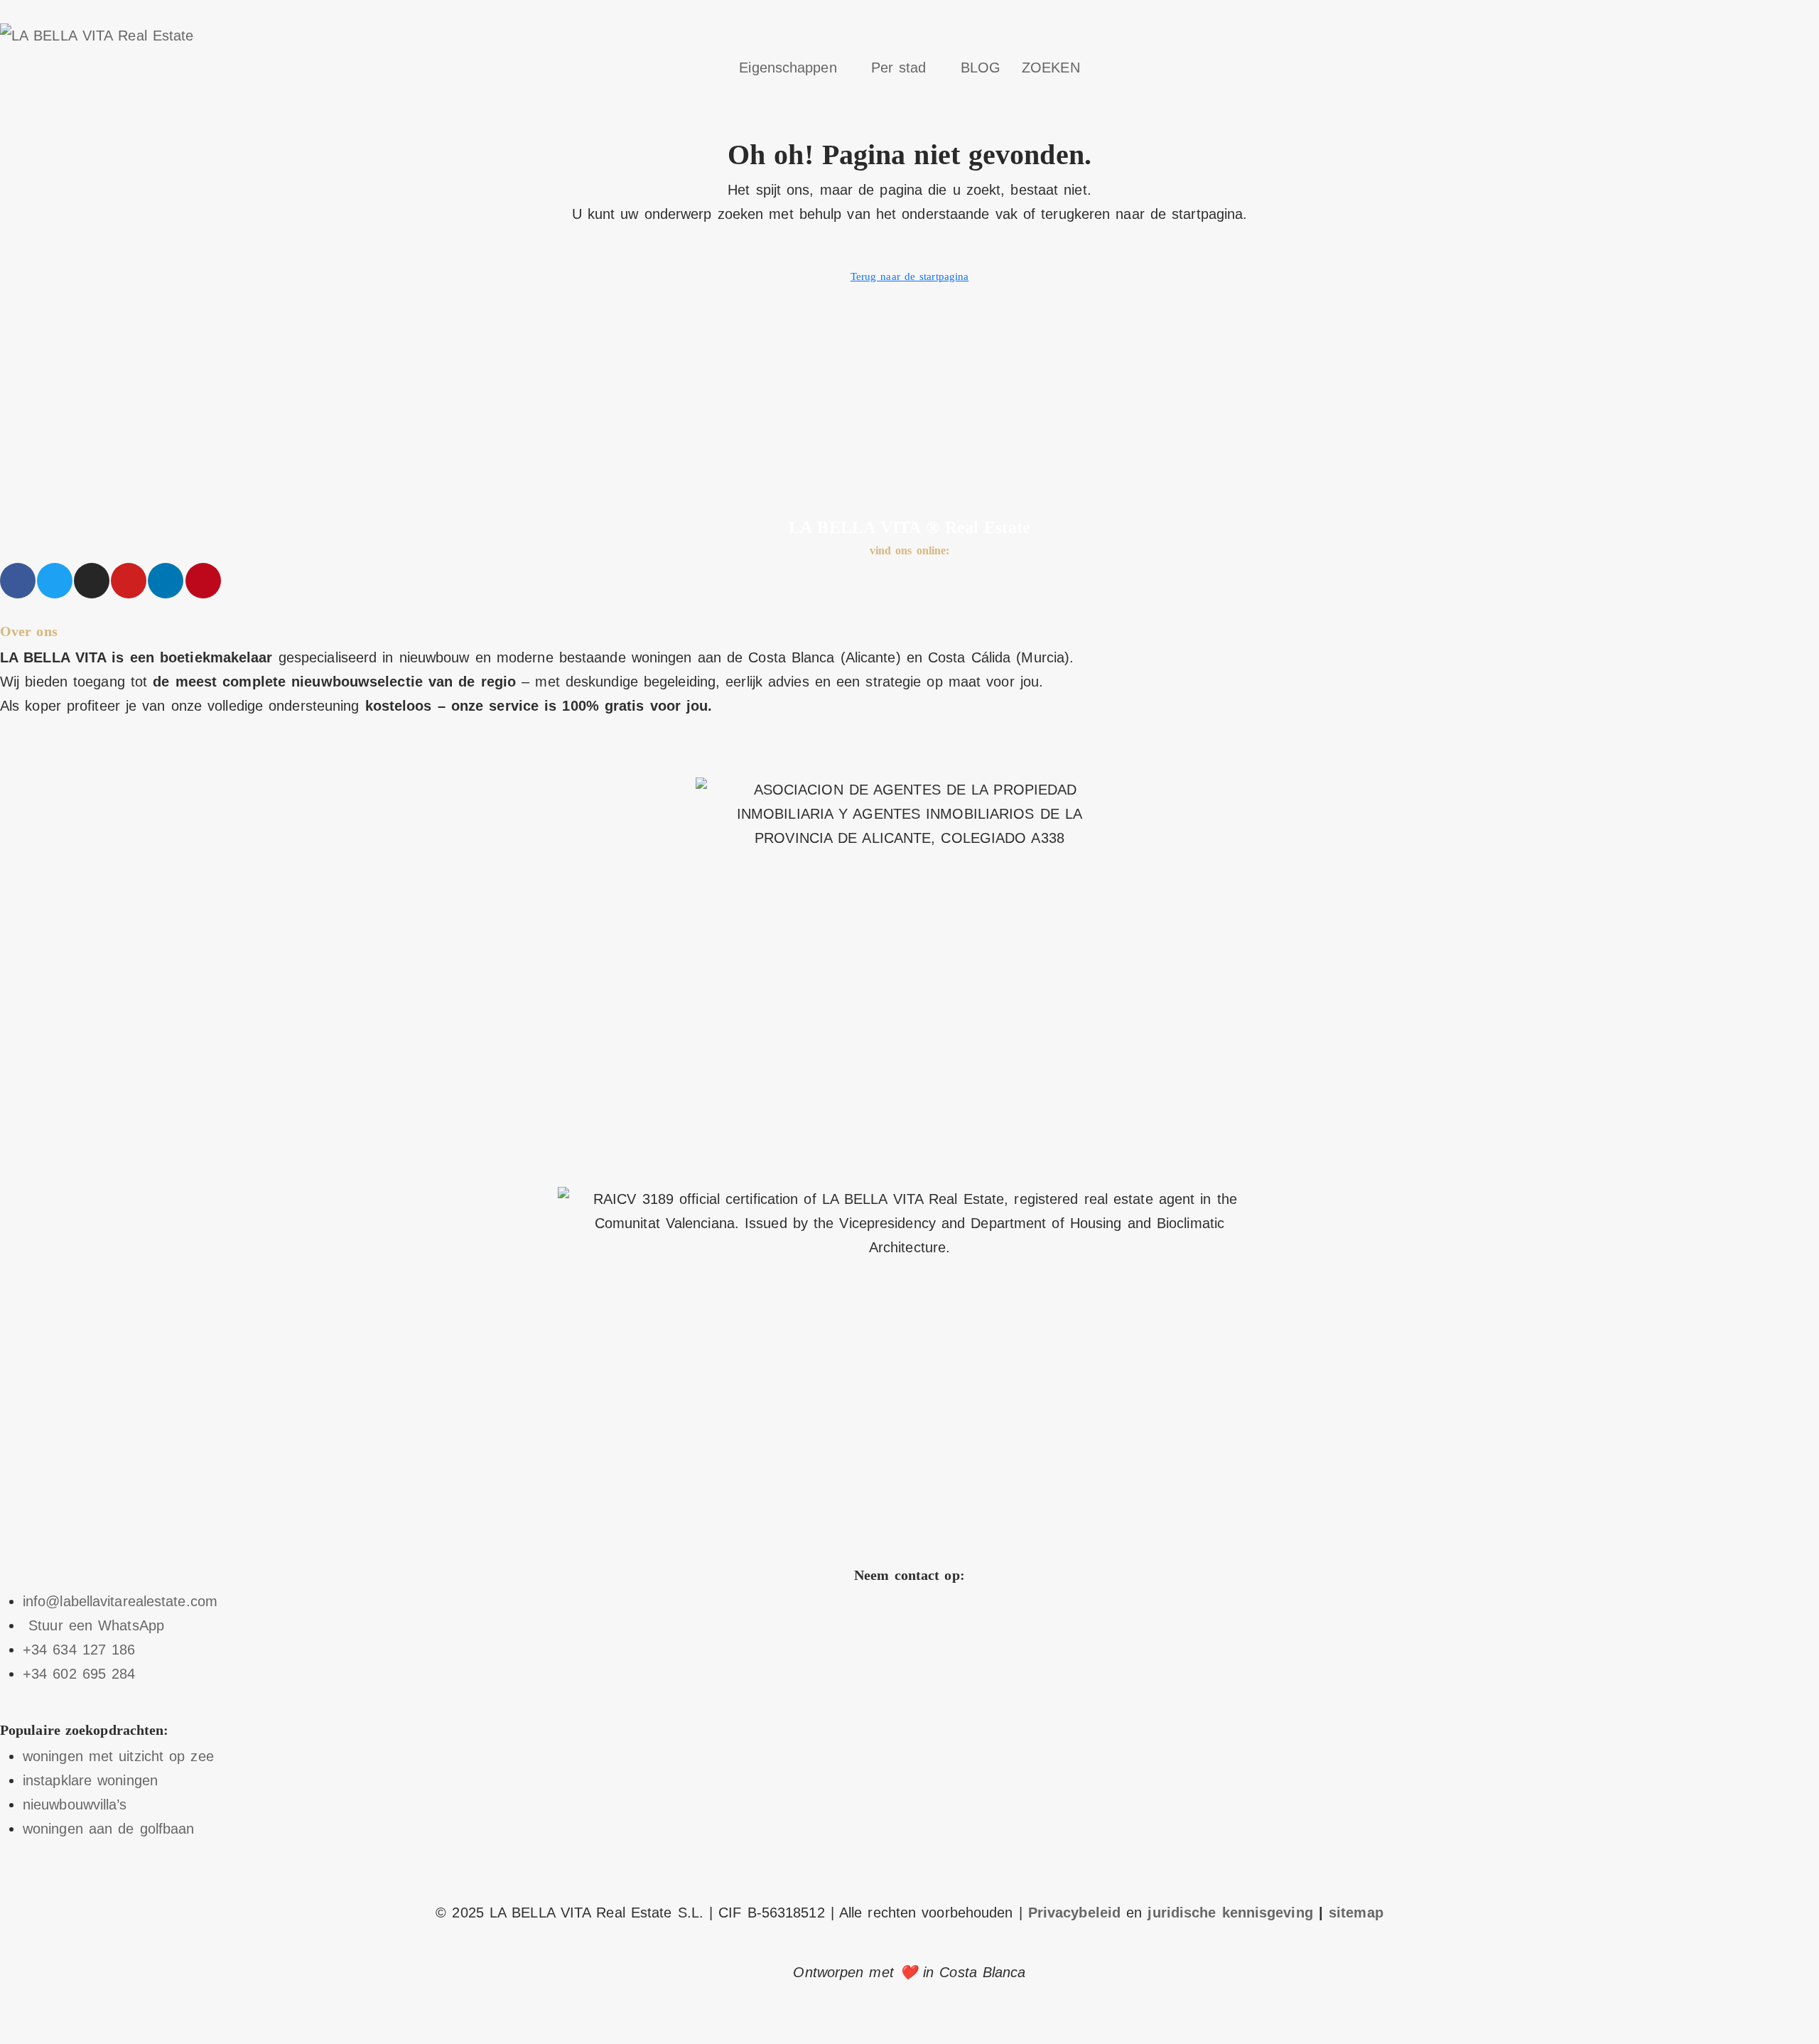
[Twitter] (55, 581)
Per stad (899, 68)
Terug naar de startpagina (910, 276)
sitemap (1356, 1913)
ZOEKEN (1051, 68)
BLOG (981, 68)
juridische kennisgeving (1230, 1913)
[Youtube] (129, 581)
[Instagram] (92, 581)
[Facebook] (18, 581)
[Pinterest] (203, 581)
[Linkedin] (166, 581)
